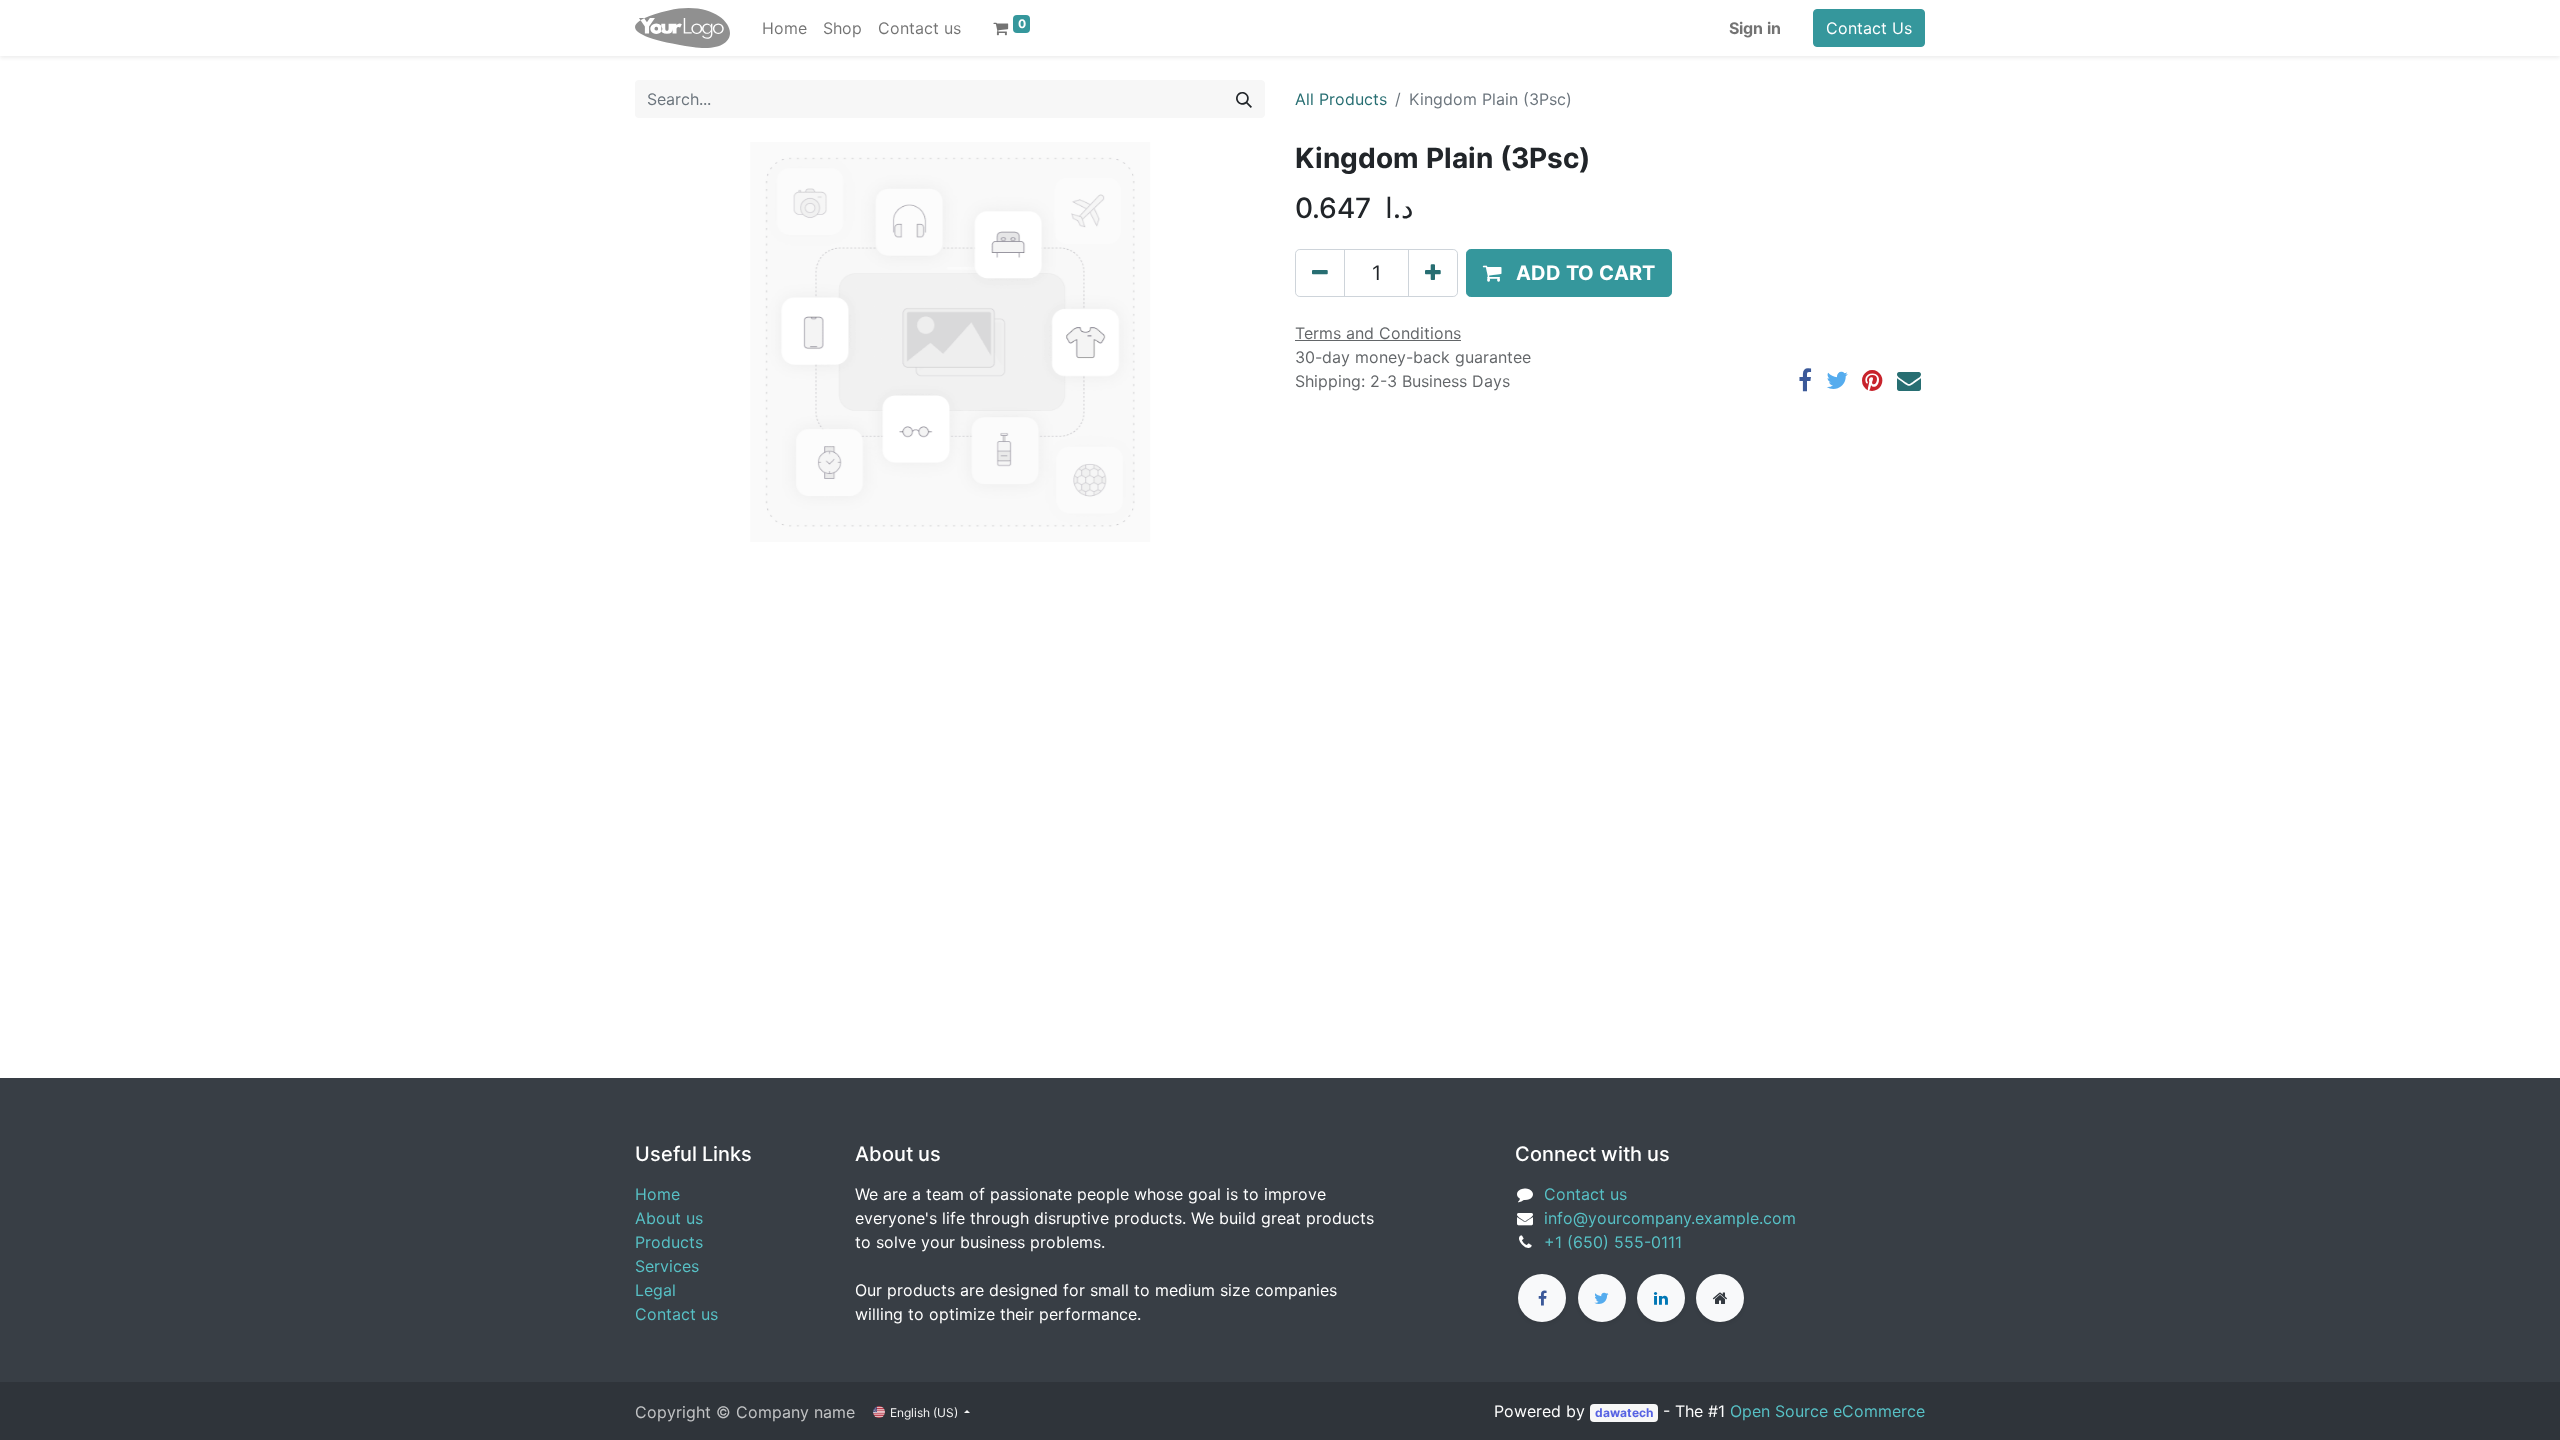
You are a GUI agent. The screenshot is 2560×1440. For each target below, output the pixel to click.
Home (657, 1194)
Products (669, 1242)
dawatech (1624, 1412)
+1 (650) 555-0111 (1613, 1242)
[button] (1569, 273)
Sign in (1755, 28)
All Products (1341, 99)
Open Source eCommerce (1827, 1411)
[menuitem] (784, 28)
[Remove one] (1320, 273)
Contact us (676, 1314)
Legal (655, 1290)
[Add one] (1433, 273)
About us (669, 1218)
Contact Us (1869, 28)
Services (667, 1266)
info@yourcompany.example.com (1670, 1218)
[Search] (1244, 99)
